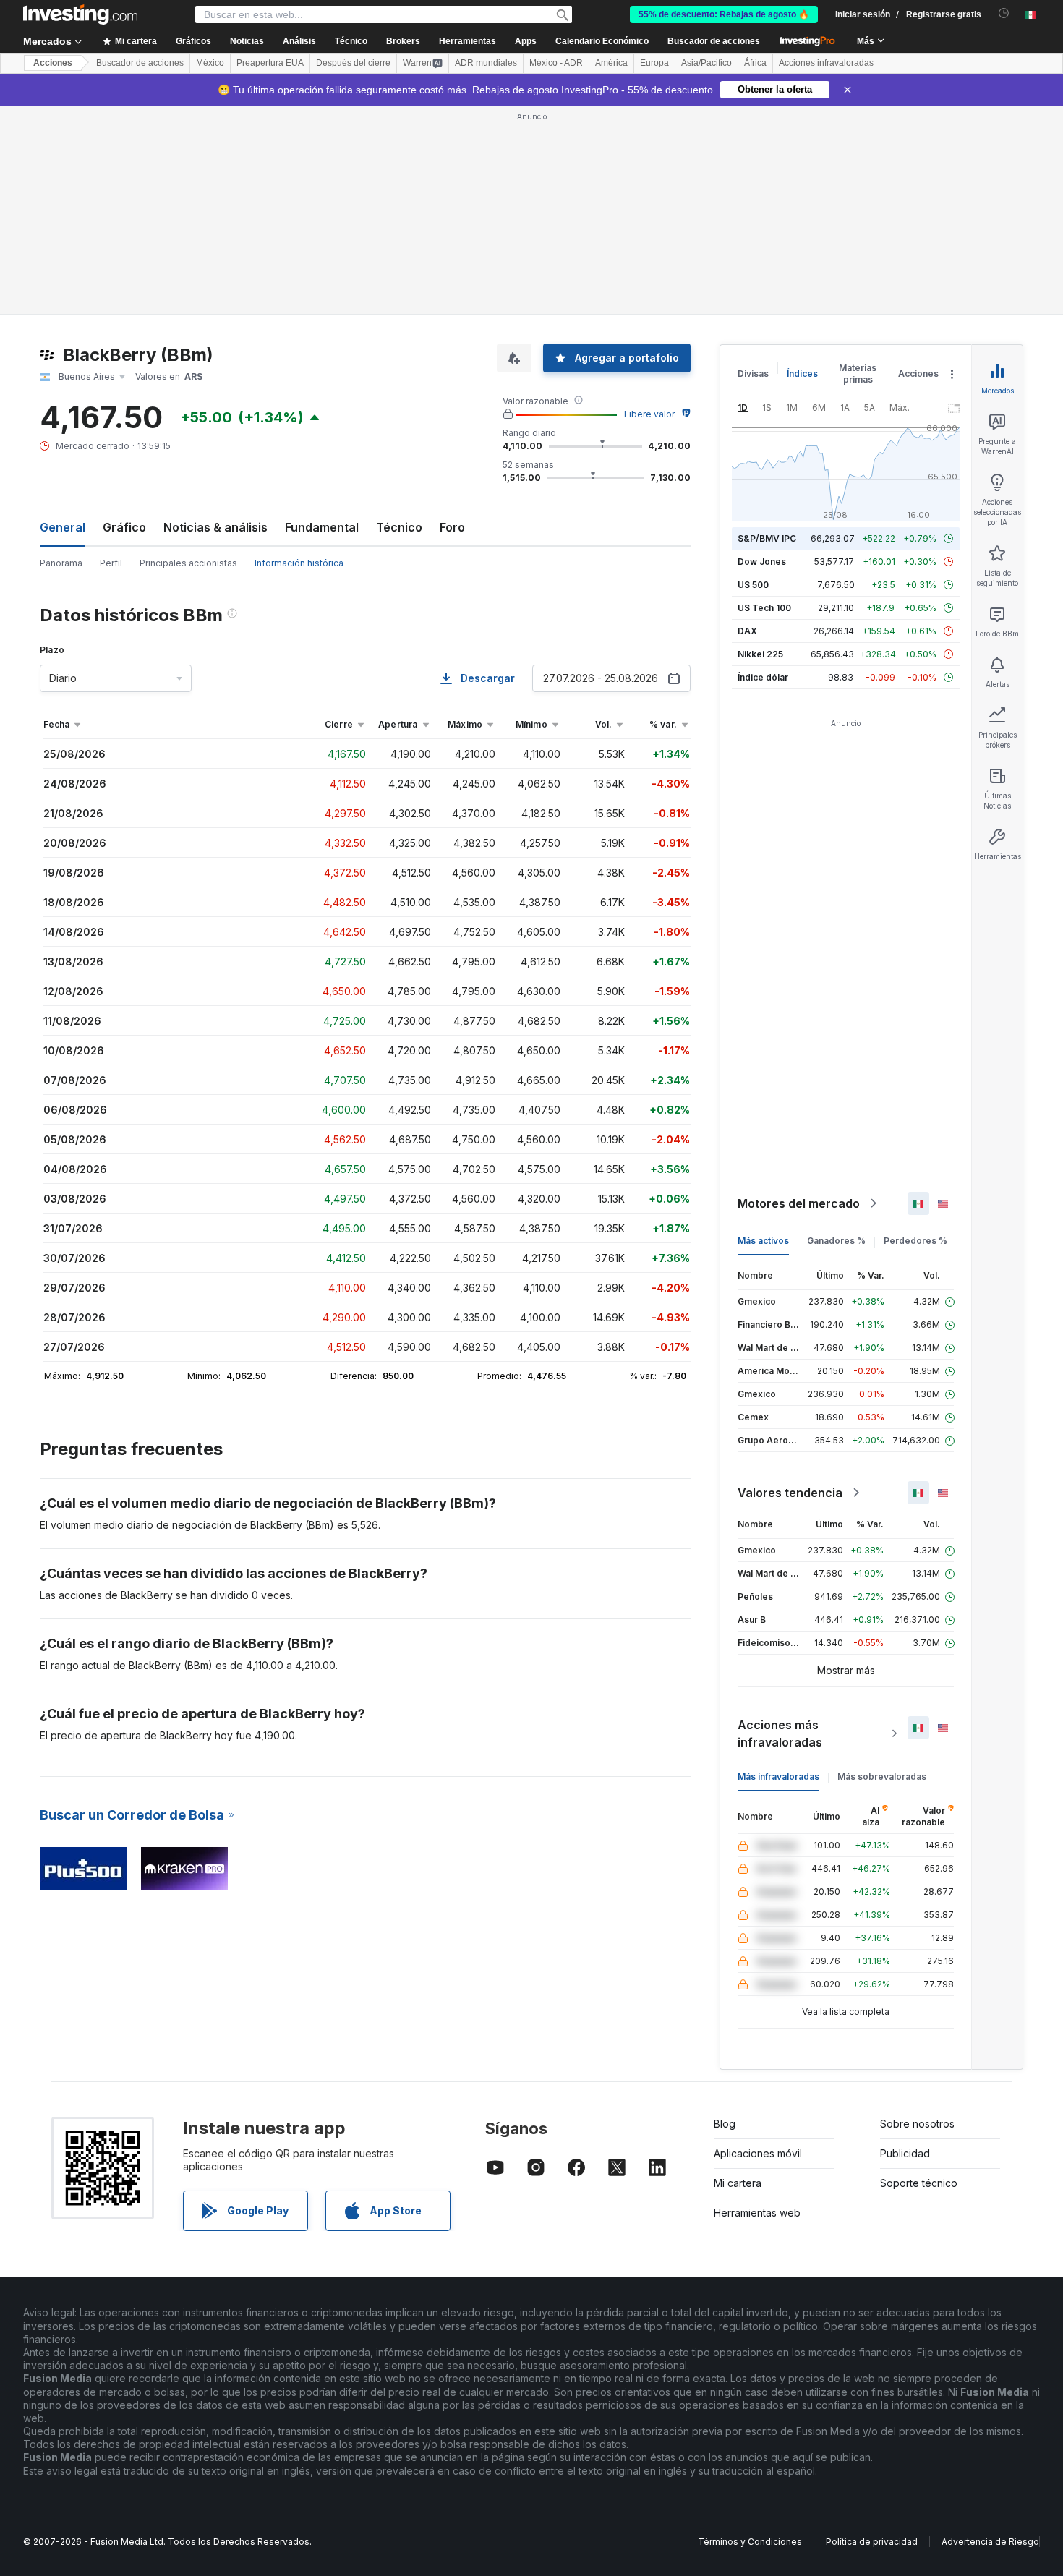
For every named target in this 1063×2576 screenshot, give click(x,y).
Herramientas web (757, 2213)
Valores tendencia (790, 1493)
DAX (747, 631)
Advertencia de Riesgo (990, 2542)
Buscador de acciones (714, 41)
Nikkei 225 (760, 654)
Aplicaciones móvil (758, 2153)
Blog (725, 2124)
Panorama (61, 563)
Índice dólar (763, 677)
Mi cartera (738, 2183)
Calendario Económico (602, 41)
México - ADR (556, 63)
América (611, 63)
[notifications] (1004, 13)
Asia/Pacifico (706, 63)
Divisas (753, 374)
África (755, 63)
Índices (802, 374)
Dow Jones (762, 562)
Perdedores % (915, 1241)
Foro (452, 527)
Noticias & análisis (215, 527)
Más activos (763, 1241)
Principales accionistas (188, 563)
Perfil (111, 563)
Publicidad (905, 2153)
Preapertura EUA (270, 63)
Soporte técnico (919, 2183)
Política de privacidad (872, 2542)
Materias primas (858, 374)
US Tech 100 (764, 608)
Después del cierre (353, 63)
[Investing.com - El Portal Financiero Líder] (80, 14)
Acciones (53, 63)
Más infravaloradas (778, 1777)
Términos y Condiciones (750, 2542)
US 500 (753, 585)
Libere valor (649, 414)
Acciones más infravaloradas (780, 1733)
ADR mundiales (486, 63)
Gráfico (124, 527)
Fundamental (322, 527)
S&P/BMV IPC (767, 538)
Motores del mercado (799, 1203)
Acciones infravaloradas (826, 63)
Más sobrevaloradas (882, 1777)
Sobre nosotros (917, 2124)
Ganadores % (836, 1241)
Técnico (399, 527)
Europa (654, 63)
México (210, 63)
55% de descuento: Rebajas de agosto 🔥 (724, 14)
